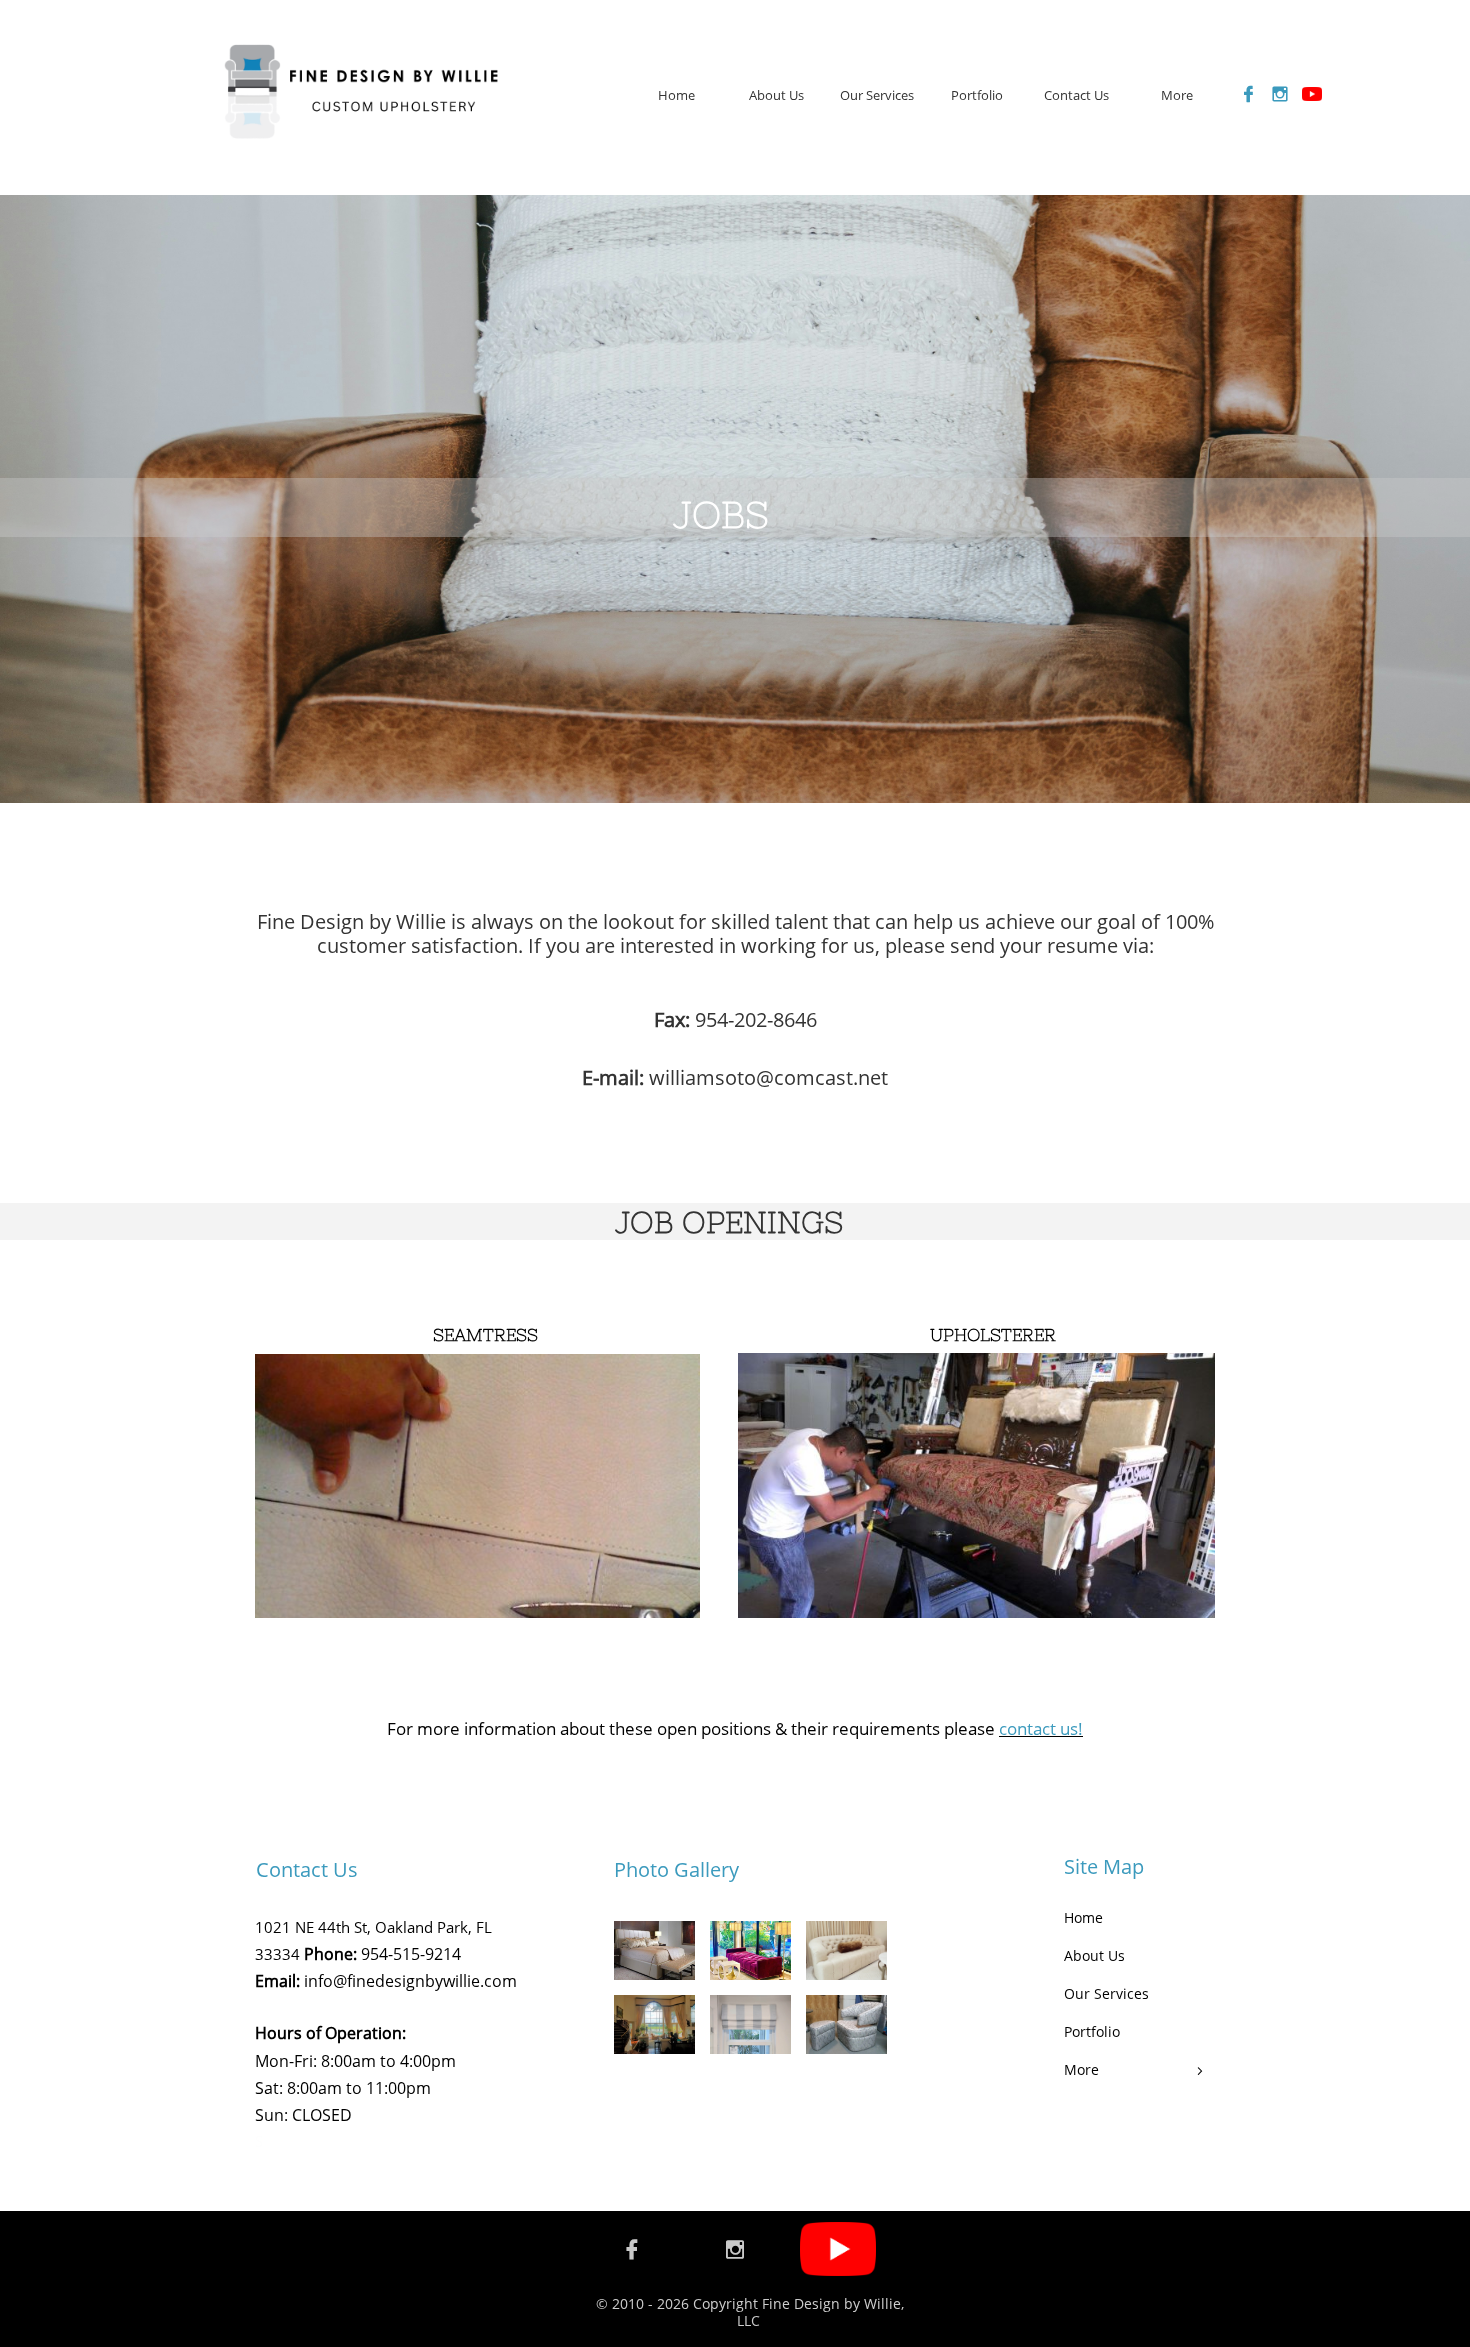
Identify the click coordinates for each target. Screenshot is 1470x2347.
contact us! (1041, 1728)
